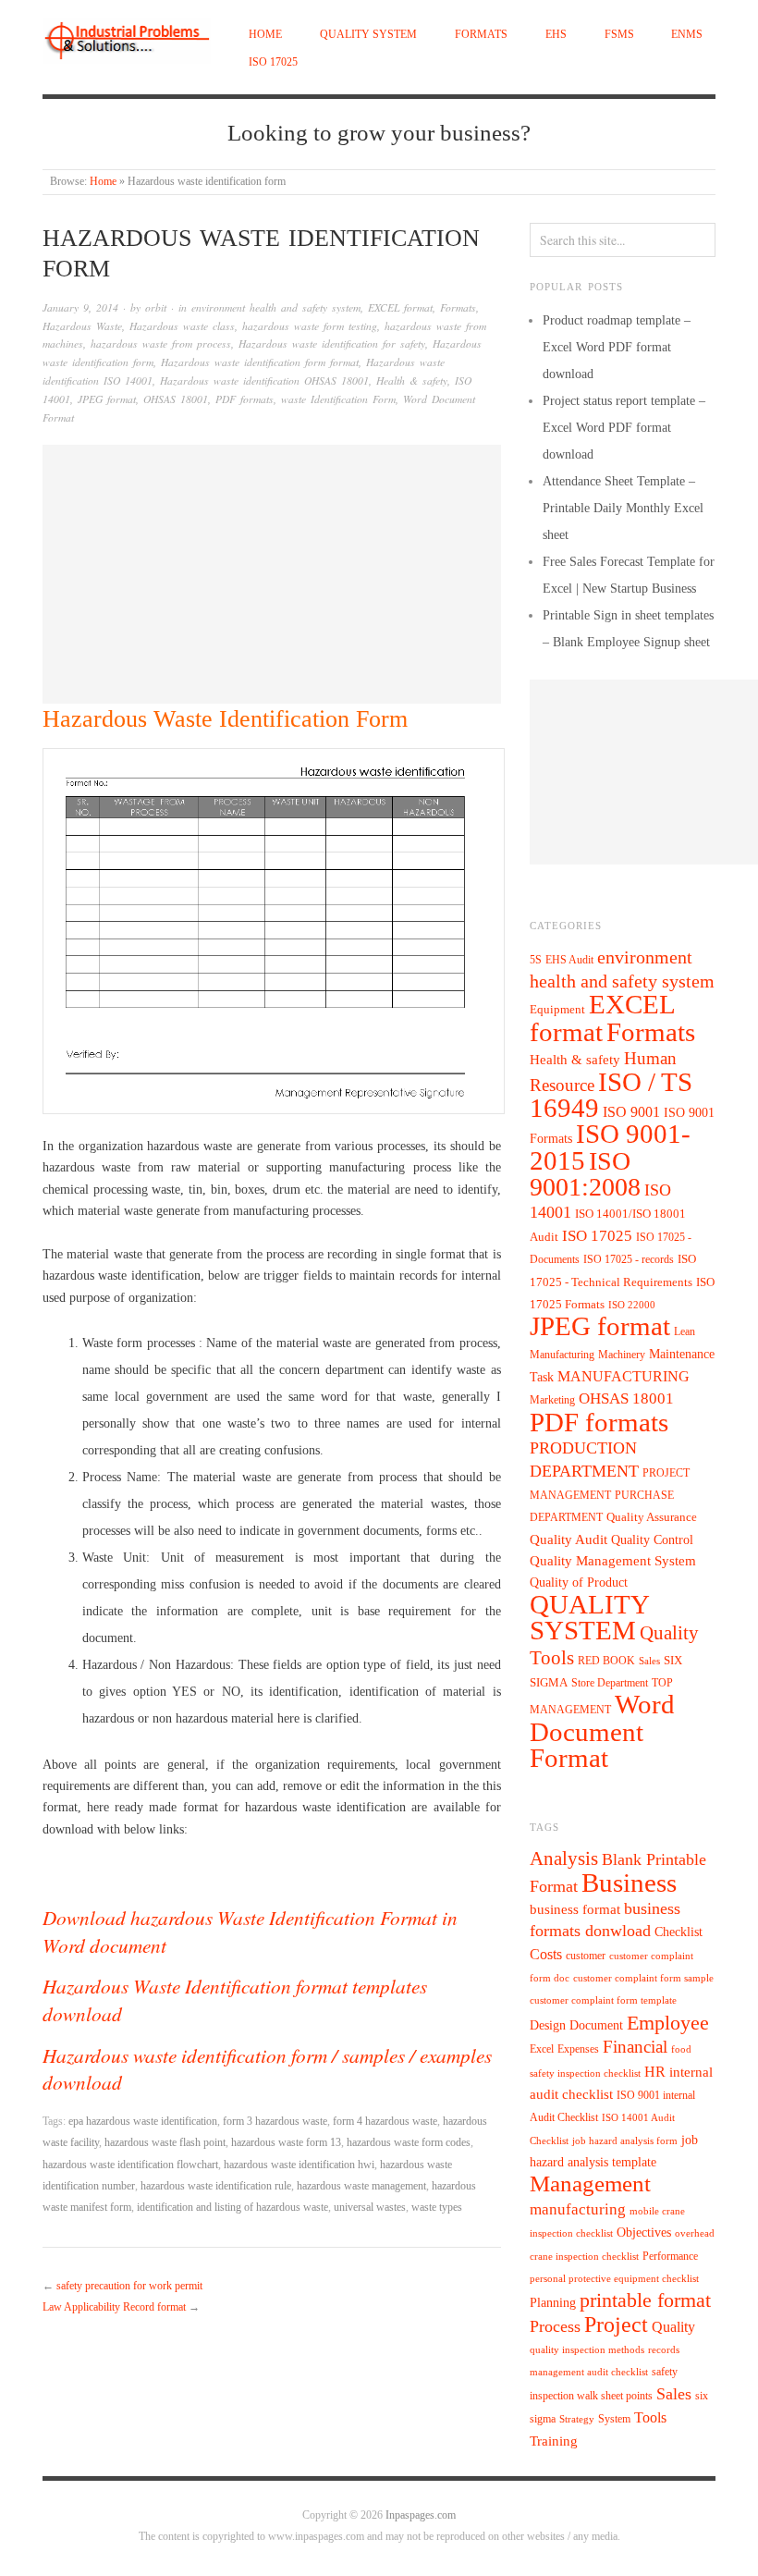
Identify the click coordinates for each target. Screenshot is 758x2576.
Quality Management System (613, 1561)
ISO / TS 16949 (611, 1095)
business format (575, 1909)
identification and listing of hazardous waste (232, 2208)
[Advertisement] (272, 574)
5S (536, 960)
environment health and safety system (276, 307)
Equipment (557, 1010)
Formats (481, 35)
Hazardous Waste (82, 326)
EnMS (687, 35)
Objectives (644, 2233)
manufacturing (578, 2209)
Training (554, 2441)
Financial (635, 2047)
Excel (542, 2049)
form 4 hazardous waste (385, 2122)
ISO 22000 (632, 1305)
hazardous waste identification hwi (299, 2165)
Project (616, 2325)
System (614, 2419)
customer (586, 1956)
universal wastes (370, 2208)
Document (596, 2025)
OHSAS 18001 (176, 399)
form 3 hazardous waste (275, 2122)
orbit (156, 307)
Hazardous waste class (182, 326)
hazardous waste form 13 (286, 2143)
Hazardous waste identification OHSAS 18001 (264, 380)
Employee (668, 2023)
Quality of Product (579, 1582)
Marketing (552, 1400)
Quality (673, 2327)
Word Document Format (602, 1731)
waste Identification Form (338, 399)
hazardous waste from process (161, 343)
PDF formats (245, 399)
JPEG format (107, 399)
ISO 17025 (273, 62)
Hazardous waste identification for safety (332, 343)
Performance (670, 2256)
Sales (649, 1661)
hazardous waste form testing (310, 326)
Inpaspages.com (421, 2515)
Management (590, 2183)
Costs (546, 1954)
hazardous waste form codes (409, 2143)
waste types (437, 2208)
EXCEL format (400, 307)
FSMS (619, 35)
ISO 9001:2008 (585, 1174)
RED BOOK (606, 1661)
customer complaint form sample (643, 1978)
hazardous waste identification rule (216, 2186)
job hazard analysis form (625, 2141)
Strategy (577, 2419)
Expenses (578, 2049)
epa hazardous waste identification (143, 2122)
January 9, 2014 (80, 307)
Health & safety (412, 380)
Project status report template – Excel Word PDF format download (624, 428)
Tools (650, 2417)
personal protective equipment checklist (614, 2279)
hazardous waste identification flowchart (130, 2165)
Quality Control (652, 1539)
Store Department (610, 1683)
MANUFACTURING (624, 1376)
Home (265, 35)
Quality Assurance (652, 1517)
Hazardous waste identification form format (260, 362)
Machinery (622, 1355)
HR (655, 2072)
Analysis (564, 1858)
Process (555, 2326)
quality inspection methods (587, 2350)
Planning (553, 2303)
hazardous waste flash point (165, 2143)
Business (629, 1883)
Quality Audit (568, 1539)
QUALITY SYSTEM (368, 35)
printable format (645, 2300)
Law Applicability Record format (114, 2307)
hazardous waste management (361, 2186)
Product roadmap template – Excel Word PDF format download (617, 347)
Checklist (679, 1932)
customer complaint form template (603, 2000)
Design (548, 2025)
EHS (556, 35)
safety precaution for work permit (129, 2286)
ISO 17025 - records (629, 1259)
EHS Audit (569, 960)
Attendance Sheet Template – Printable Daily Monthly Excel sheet (623, 508)
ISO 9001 (631, 1112)
